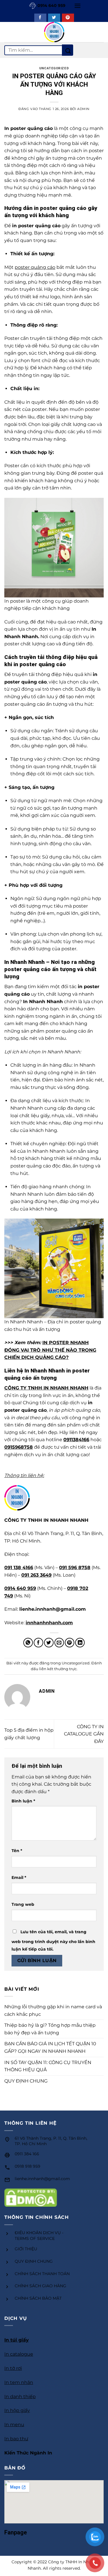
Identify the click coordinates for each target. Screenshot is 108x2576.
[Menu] (77, 6)
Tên (17, 1851)
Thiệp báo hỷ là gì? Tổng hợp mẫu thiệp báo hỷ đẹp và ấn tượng (50, 2029)
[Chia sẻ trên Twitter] (49, 1643)
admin (83, 109)
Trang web (23, 1904)
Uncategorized (54, 68)
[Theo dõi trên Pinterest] (68, 18)
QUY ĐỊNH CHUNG (26, 2081)
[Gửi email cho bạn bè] (59, 1643)
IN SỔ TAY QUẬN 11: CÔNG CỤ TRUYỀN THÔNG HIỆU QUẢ (48, 2066)
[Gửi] (68, 50)
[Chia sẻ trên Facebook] (38, 1643)
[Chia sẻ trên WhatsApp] (28, 1643)
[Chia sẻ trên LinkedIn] (80, 1643)
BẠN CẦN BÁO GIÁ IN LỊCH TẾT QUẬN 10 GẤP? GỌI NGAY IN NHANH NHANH (50, 2047)
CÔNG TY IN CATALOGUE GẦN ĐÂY (84, 1734)
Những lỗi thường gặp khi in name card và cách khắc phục (53, 2010)
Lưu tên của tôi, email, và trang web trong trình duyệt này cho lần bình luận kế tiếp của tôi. (53, 1940)
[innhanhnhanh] (54, 32)
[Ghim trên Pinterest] (70, 1643)
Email (19, 1877)
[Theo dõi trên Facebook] (40, 18)
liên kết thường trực (58, 1669)
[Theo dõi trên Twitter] (54, 18)
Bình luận (23, 1801)
